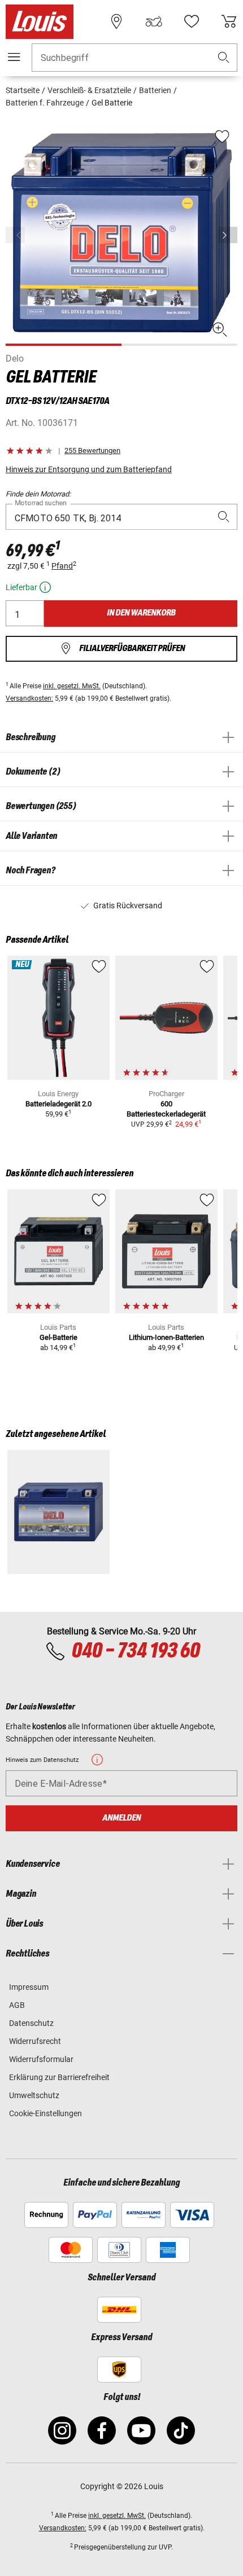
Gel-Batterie (58, 1337)
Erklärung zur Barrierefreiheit (59, 2077)
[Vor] (228, 235)
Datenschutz (31, 2023)
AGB (17, 2005)
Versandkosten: (29, 698)
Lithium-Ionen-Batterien (166, 1337)
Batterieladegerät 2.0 (58, 1104)
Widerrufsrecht (35, 2041)
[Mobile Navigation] (14, 57)
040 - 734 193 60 (135, 1651)
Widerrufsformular (41, 2059)
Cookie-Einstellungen (45, 2113)
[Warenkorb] (229, 21)
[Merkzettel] (192, 21)
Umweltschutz (34, 2095)
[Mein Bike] (154, 21)
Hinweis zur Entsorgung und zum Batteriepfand (89, 469)
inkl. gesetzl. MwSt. (72, 686)
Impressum (29, 1987)
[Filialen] (116, 21)
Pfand (62, 566)
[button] (224, 58)
